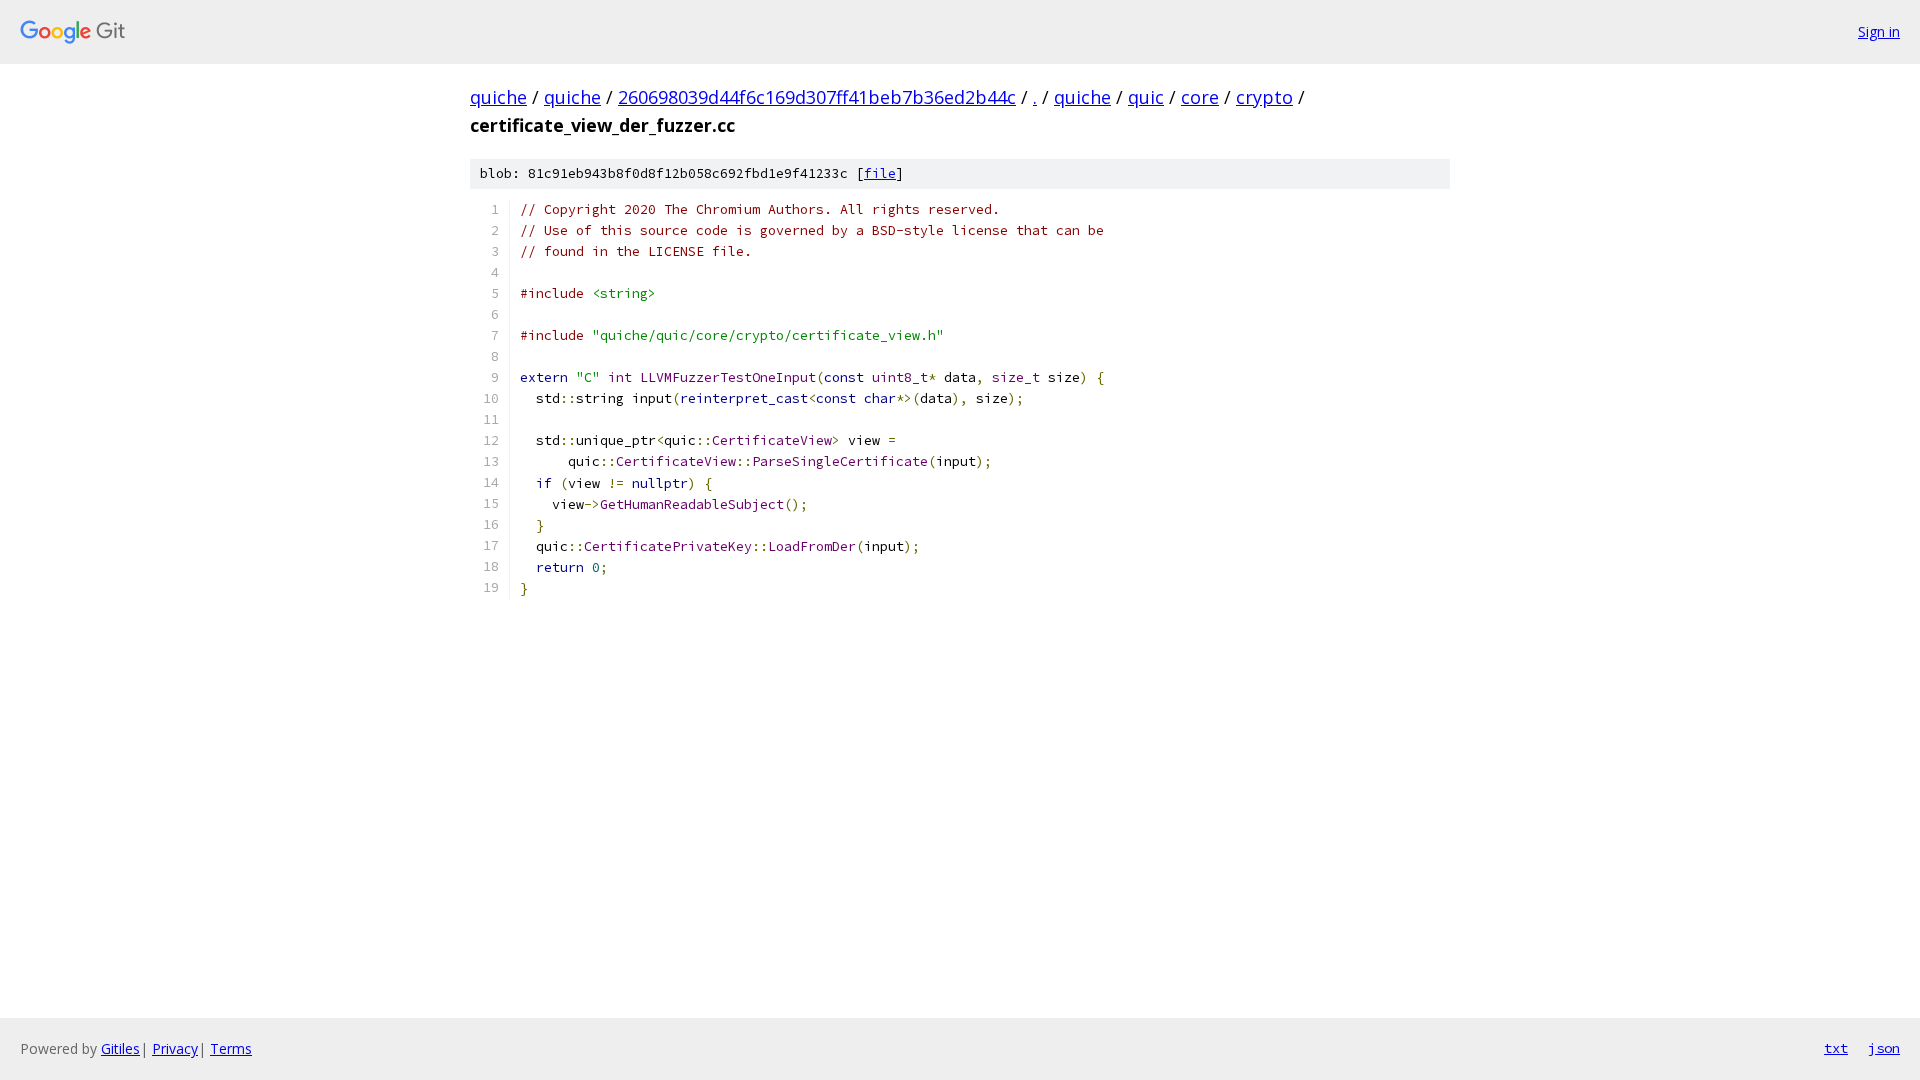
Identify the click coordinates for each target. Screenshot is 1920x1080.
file (880, 173)
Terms (231, 1048)
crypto (1264, 97)
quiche (498, 97)
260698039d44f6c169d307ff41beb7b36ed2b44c (817, 97)
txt (1836, 1048)
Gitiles (120, 1048)
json (1884, 1048)
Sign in (1879, 31)
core (1200, 97)
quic (1146, 97)
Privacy (175, 1048)
